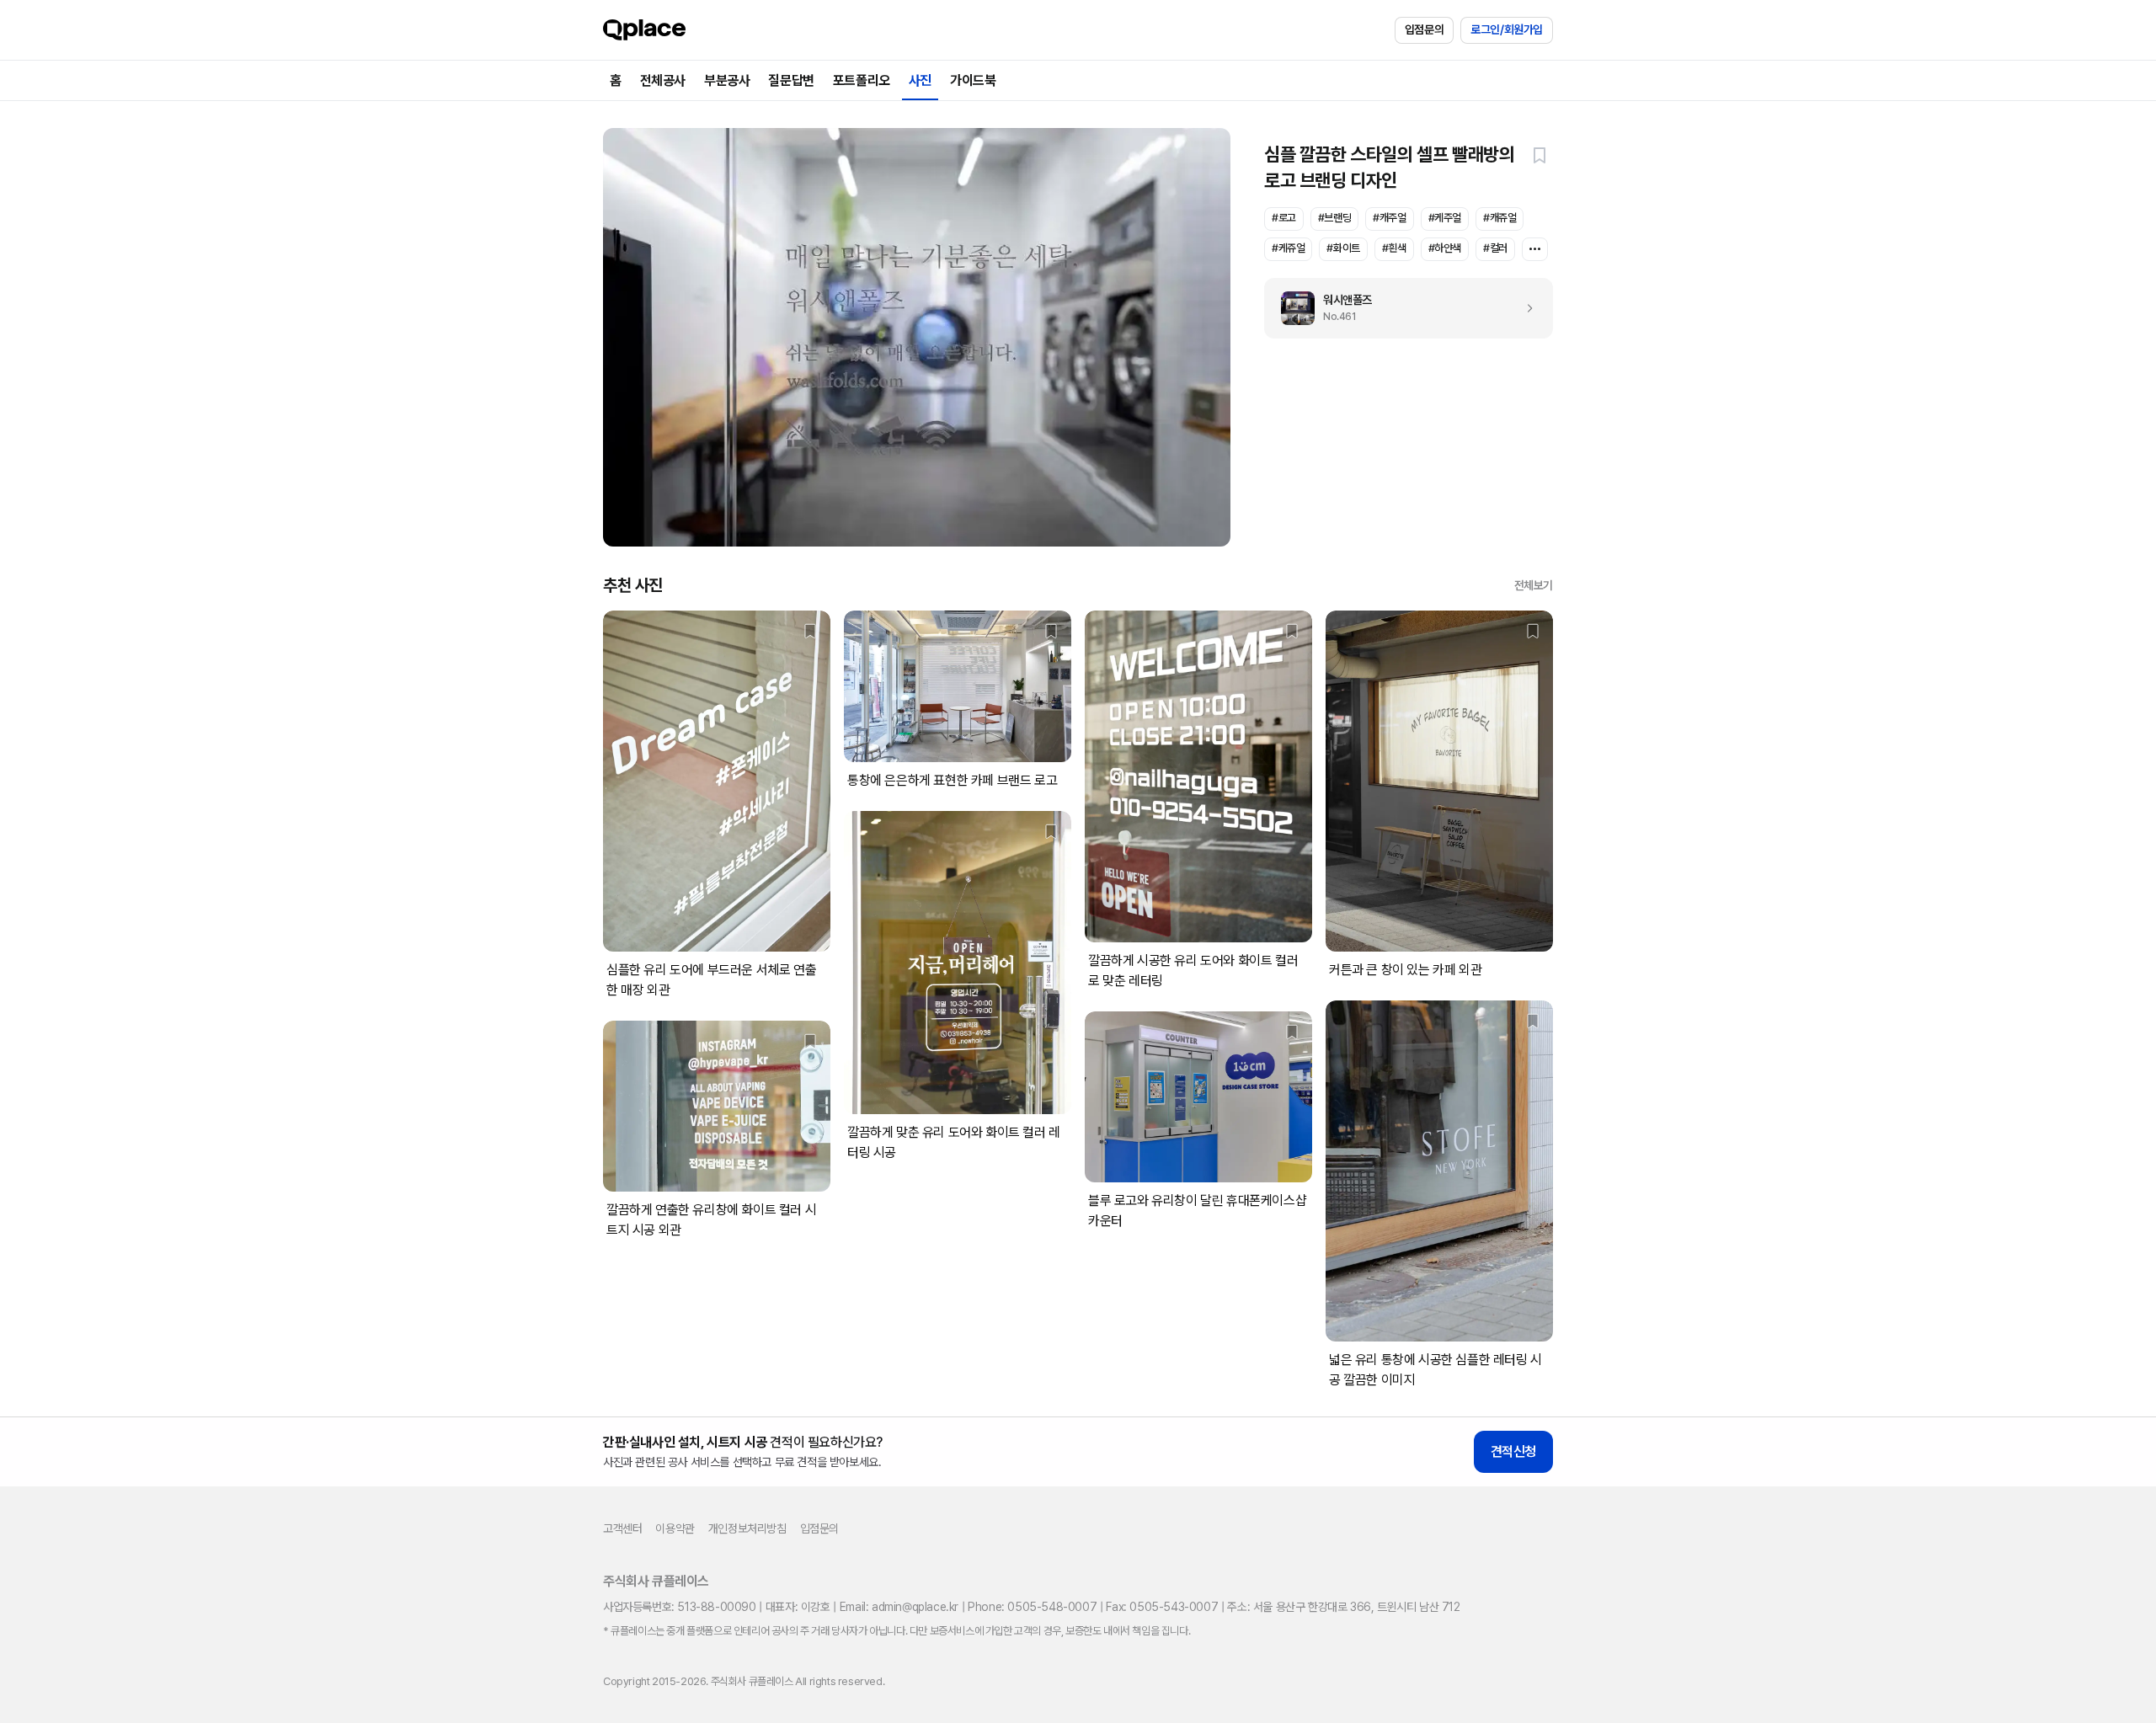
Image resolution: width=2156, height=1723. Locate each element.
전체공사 (663, 80)
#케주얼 (1445, 218)
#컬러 (1495, 248)
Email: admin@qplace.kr (899, 1607)
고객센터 (622, 1528)
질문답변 (791, 80)
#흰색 (1394, 248)
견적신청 (1513, 1451)
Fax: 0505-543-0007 (1162, 1607)
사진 (920, 80)
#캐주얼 (1389, 218)
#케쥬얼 (1288, 248)
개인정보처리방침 (747, 1528)
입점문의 (1424, 29)
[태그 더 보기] (1535, 249)
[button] (1540, 155)
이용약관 (675, 1528)
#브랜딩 (1334, 218)
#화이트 (1343, 248)
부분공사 (727, 80)
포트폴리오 (862, 80)
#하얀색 (1445, 248)
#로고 (1284, 218)
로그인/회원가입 (1507, 29)
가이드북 (973, 80)
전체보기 (1534, 585)
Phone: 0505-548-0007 (1032, 1607)
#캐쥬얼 (1500, 218)
